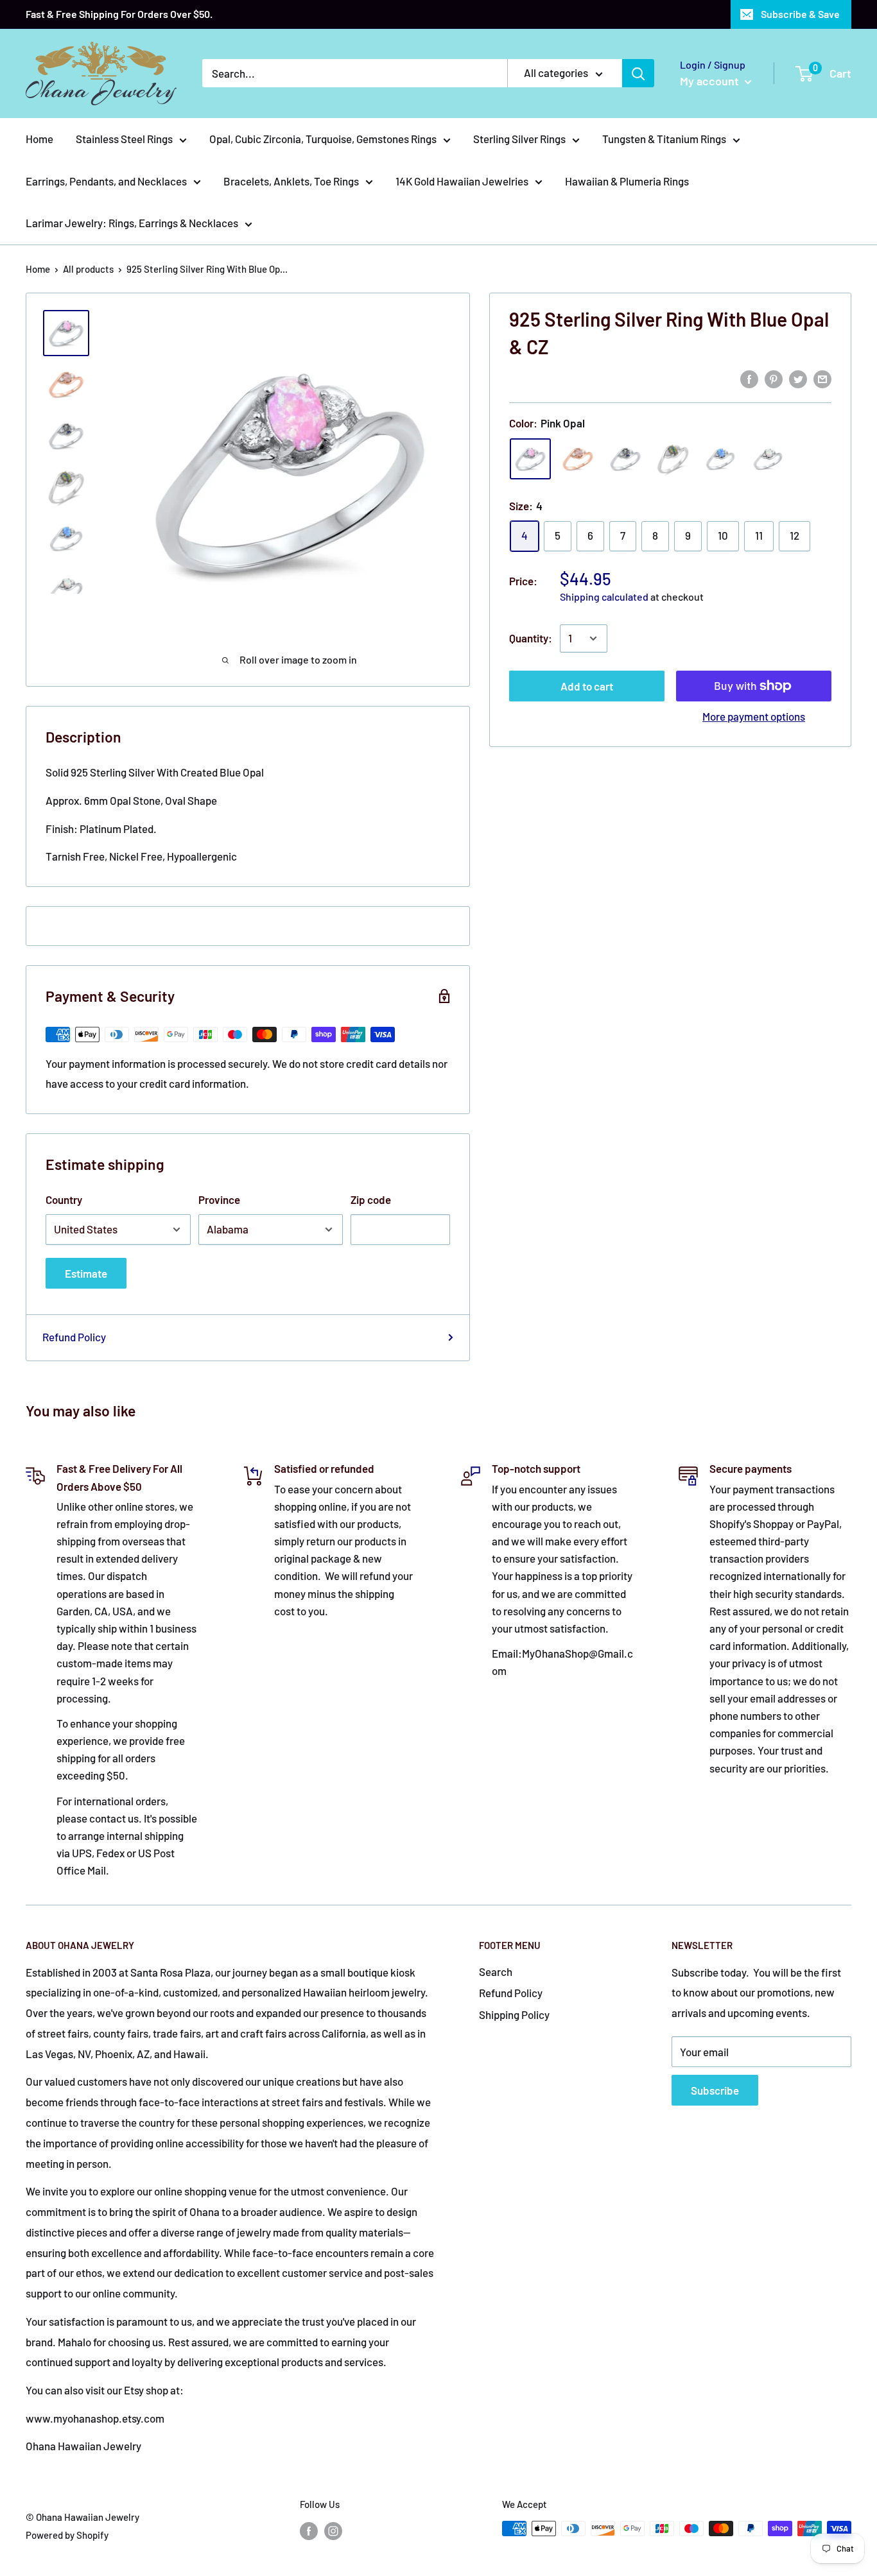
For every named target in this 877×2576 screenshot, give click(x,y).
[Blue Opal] (720, 459)
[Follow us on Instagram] (333, 2530)
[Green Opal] (673, 459)
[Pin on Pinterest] (774, 378)
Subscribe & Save (800, 14)
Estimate (86, 1273)
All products (88, 269)
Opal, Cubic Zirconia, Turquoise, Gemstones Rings (323, 139)
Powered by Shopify (67, 2535)
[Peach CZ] (578, 459)
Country (64, 1199)
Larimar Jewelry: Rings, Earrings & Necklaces (132, 223)
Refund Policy (74, 1337)
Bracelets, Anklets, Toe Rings (291, 181)
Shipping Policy (514, 2014)
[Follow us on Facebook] (309, 2530)
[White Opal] (768, 459)
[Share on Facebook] (749, 378)
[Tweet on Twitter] (798, 378)
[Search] (638, 73)
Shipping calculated (604, 597)
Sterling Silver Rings (519, 139)
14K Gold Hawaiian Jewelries (462, 181)
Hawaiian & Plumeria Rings (627, 181)
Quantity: (531, 638)
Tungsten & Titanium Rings (664, 139)
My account (711, 81)
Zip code (371, 1199)
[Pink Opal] (530, 459)
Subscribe (715, 2090)
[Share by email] (822, 378)
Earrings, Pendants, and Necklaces (106, 181)
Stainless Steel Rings (124, 139)
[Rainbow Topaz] (625, 459)
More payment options (754, 716)
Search (496, 1971)
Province (219, 1199)
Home (39, 139)
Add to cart (587, 686)
